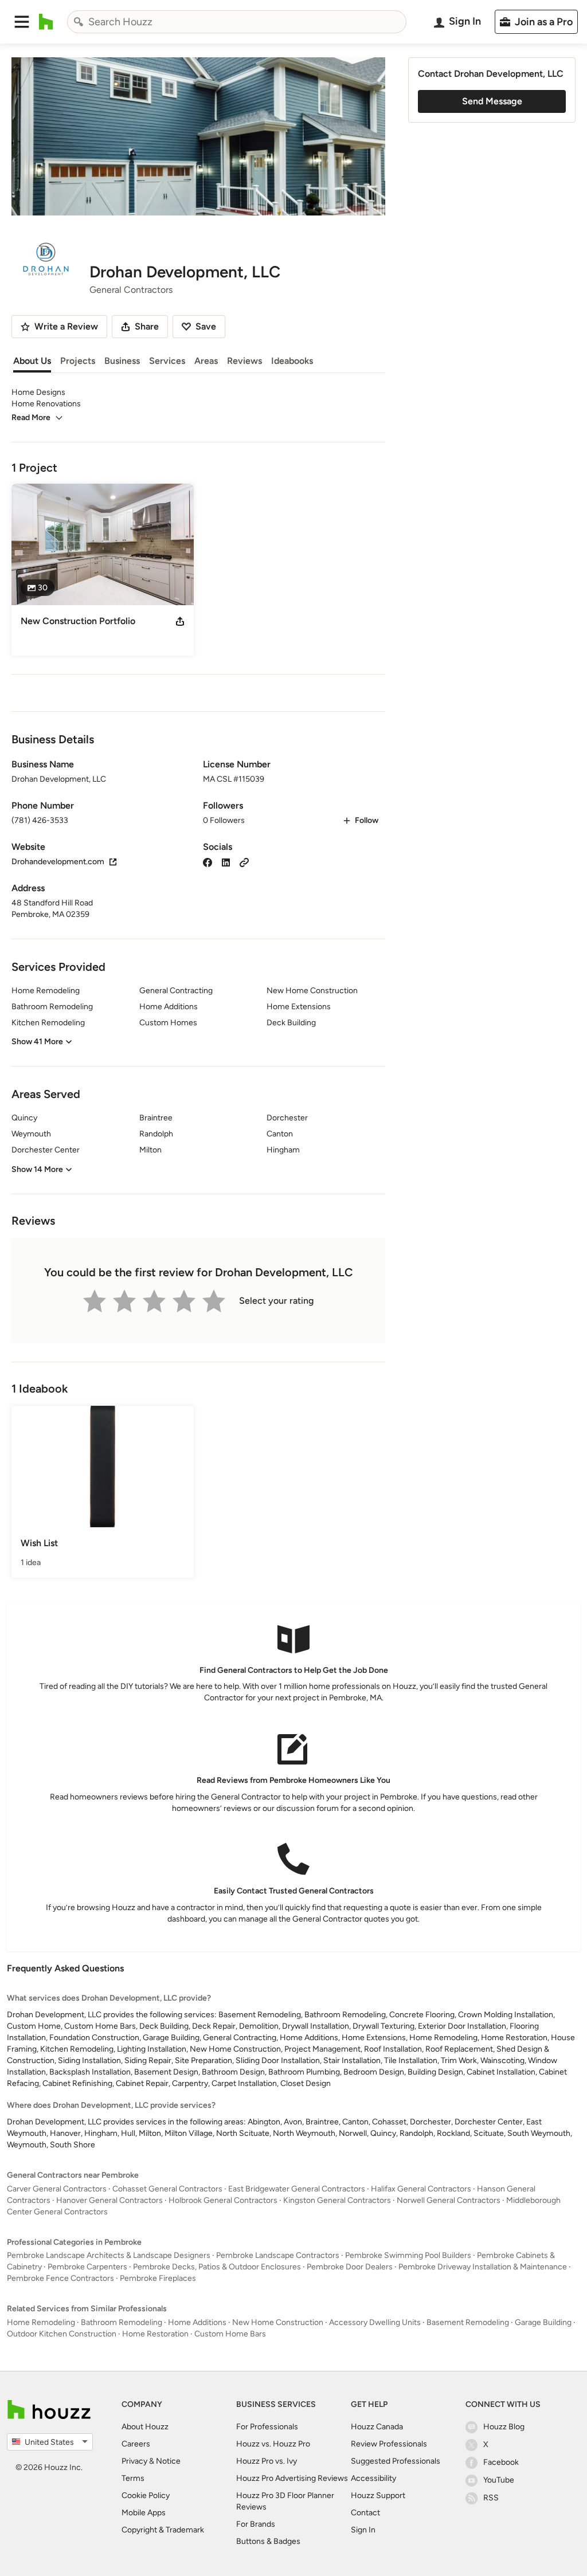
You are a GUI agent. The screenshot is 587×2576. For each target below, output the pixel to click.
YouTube (499, 2480)
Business (122, 361)
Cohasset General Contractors (167, 2189)
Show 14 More (37, 1169)
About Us (32, 361)
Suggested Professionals (396, 2461)
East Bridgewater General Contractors (297, 2189)
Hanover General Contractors (109, 2200)
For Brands (256, 2524)
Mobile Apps (144, 2513)
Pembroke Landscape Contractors (278, 2255)
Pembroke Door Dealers (350, 2267)
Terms (133, 2478)
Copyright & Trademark (163, 2530)
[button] (22, 22)
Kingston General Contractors (337, 2200)
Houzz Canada (377, 2427)
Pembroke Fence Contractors (60, 2278)
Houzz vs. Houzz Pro (273, 2444)
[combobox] (237, 22)
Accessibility (373, 2478)
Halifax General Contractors (421, 2189)
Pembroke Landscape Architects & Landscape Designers (109, 2255)
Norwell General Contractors (449, 2200)
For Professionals (267, 2427)
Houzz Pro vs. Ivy (267, 2461)
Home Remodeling (41, 2322)
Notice (168, 2461)
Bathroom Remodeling (122, 2322)
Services (167, 361)
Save (206, 326)
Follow (367, 820)
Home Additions (197, 2322)
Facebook (501, 2462)
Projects (78, 361)
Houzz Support (378, 2495)
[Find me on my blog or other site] (244, 862)
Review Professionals (389, 2444)
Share (147, 326)
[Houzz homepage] (46, 22)
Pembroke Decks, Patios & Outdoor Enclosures (217, 2267)
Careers (136, 2444)
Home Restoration (155, 2334)
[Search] (79, 22)
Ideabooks (292, 361)
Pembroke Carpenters (87, 2267)
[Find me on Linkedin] (226, 862)
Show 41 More (37, 1042)
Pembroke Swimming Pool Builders (408, 2255)
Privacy (134, 2461)
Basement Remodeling (468, 2322)
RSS (491, 2498)
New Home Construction (278, 2322)
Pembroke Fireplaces (158, 2278)
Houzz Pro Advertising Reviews (292, 2478)
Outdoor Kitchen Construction (62, 2334)
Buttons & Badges (268, 2541)
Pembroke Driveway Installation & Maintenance (483, 2267)
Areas (206, 361)
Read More (31, 417)
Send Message (492, 101)
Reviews (244, 361)
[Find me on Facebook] (208, 862)
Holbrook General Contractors (223, 2200)
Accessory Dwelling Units (375, 2322)
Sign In (363, 2530)
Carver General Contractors (57, 2189)
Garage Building (543, 2322)
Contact (365, 2513)
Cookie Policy (146, 2495)
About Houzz (145, 2427)
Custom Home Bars (230, 2334)
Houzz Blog (504, 2427)
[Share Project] (180, 621)
